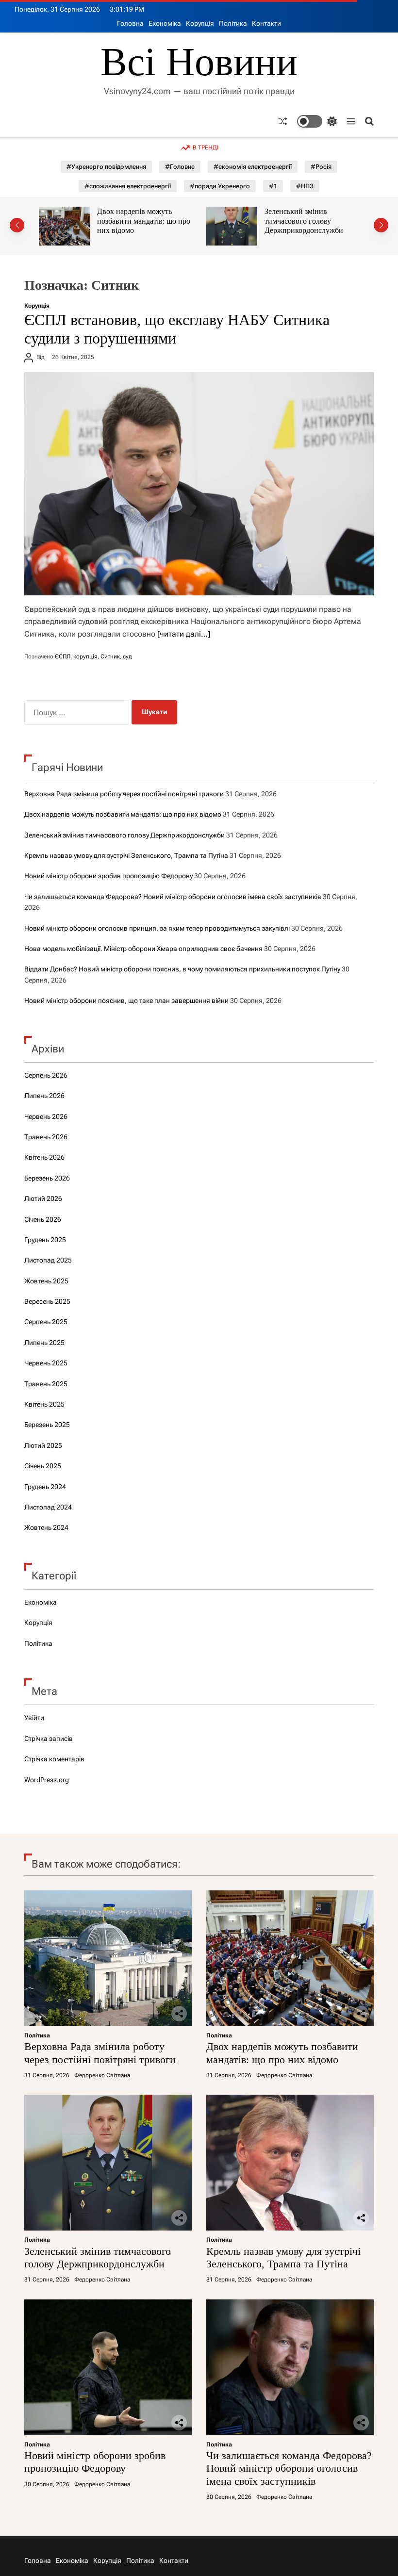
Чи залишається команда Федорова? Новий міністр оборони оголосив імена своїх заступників (173, 897)
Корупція (200, 23)
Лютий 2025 (43, 1445)
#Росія (321, 167)
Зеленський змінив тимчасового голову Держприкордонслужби (149, 221)
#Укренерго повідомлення (106, 167)
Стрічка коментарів (54, 1759)
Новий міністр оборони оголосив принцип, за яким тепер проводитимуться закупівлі (157, 928)
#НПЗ (305, 186)
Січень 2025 (43, 1466)
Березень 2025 (47, 1425)
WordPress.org (47, 1780)
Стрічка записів (49, 1739)
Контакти (266, 23)
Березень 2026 (47, 1178)
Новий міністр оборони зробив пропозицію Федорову (108, 876)
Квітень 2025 (44, 1404)
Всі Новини (199, 62)
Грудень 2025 (45, 1240)
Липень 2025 (44, 1343)
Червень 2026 (46, 1116)
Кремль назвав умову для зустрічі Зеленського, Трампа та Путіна (319, 221)
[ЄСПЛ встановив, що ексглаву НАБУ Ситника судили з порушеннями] (199, 484)
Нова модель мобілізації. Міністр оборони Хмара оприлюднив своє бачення (143, 949)
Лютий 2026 (43, 1198)
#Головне (180, 167)
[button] (17, 225)
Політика (233, 23)
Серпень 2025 (46, 1322)
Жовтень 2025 (46, 1281)
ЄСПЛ (63, 656)
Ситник (110, 656)
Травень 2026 (46, 1137)
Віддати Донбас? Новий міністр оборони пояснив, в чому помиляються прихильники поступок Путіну (182, 969)
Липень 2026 (44, 1096)
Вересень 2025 (47, 1301)
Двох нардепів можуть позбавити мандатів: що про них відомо (123, 814)
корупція (85, 656)
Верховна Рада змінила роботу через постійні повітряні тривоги (124, 794)
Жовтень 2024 (46, 1527)
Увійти (34, 1718)
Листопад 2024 (48, 1507)
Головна (130, 23)
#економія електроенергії (253, 167)
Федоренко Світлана (102, 2075)
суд (127, 656)
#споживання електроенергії (128, 186)
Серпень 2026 (46, 1075)
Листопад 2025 (48, 1260)
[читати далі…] (184, 634)
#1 (273, 186)
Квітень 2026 (44, 1157)
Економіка (165, 23)
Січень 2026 (43, 1219)
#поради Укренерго (220, 186)
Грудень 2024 (45, 1487)
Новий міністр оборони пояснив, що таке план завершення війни (126, 1001)
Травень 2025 (46, 1384)
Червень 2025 (46, 1363)
